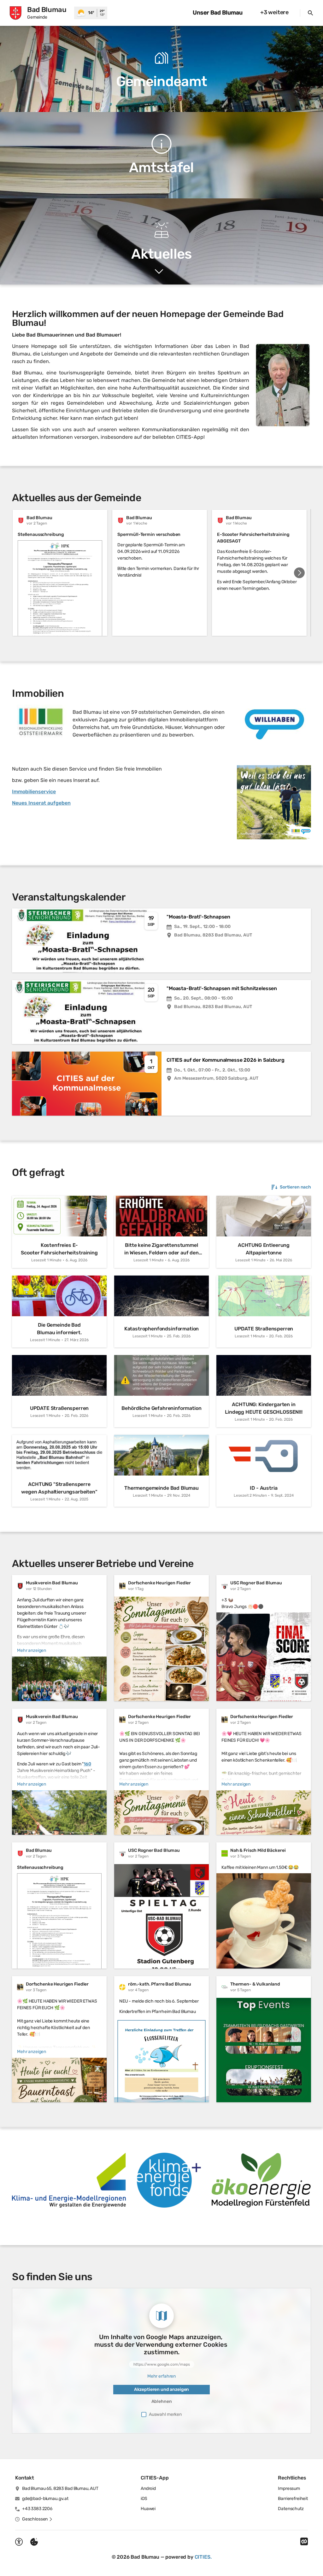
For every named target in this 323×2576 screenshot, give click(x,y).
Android (148, 2488)
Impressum (289, 2488)
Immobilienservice (34, 792)
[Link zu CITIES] (304, 2542)
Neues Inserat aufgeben (41, 803)
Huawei (148, 2509)
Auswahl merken (165, 2414)
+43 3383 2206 (37, 2509)
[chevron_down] (159, 272)
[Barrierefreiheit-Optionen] (19, 2542)
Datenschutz (291, 2509)
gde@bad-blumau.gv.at (45, 2499)
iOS (144, 2499)
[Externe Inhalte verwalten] (34, 2542)
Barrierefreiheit (293, 2499)
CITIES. (203, 2557)
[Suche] (310, 13)
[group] (161, 573)
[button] (283, 385)
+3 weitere (274, 12)
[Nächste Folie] (299, 573)
